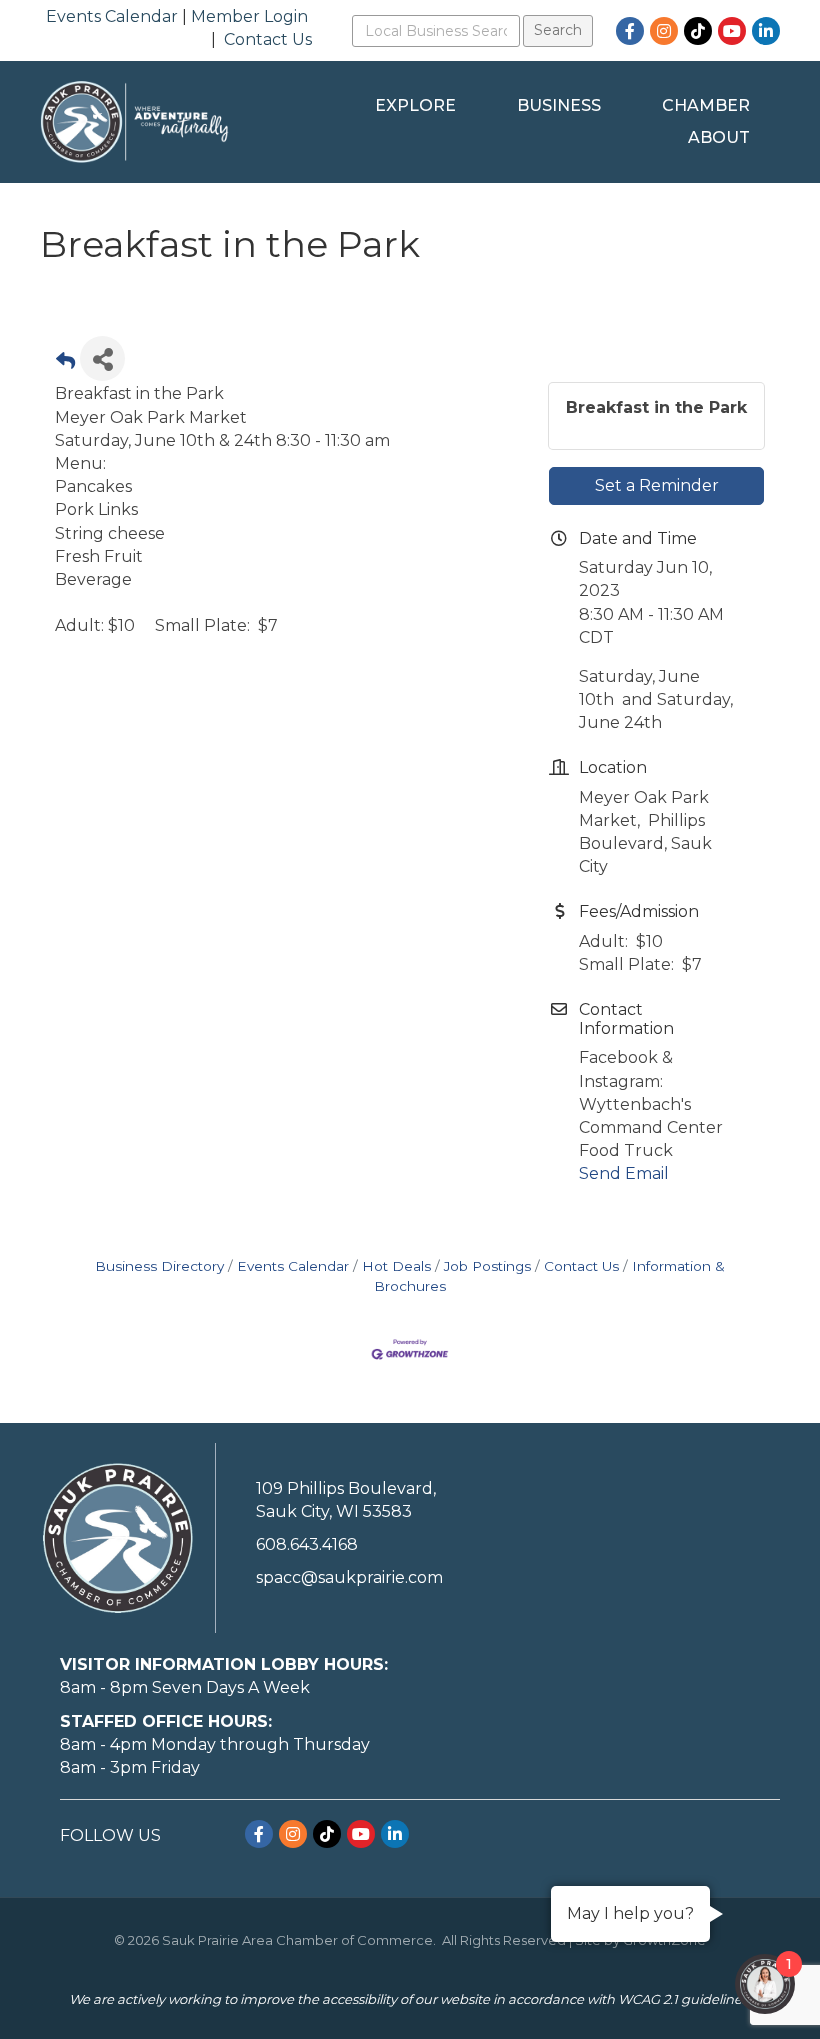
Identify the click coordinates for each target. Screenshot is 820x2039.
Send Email (624, 1173)
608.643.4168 (307, 1544)
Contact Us (268, 39)
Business (559, 105)
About (719, 137)
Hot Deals (396, 1266)
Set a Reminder (657, 485)
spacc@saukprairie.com (349, 1577)
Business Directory (159, 1266)
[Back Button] (65, 364)
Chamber (706, 105)
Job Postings (487, 1266)
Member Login (249, 16)
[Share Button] (102, 358)
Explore (415, 105)
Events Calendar (112, 16)
